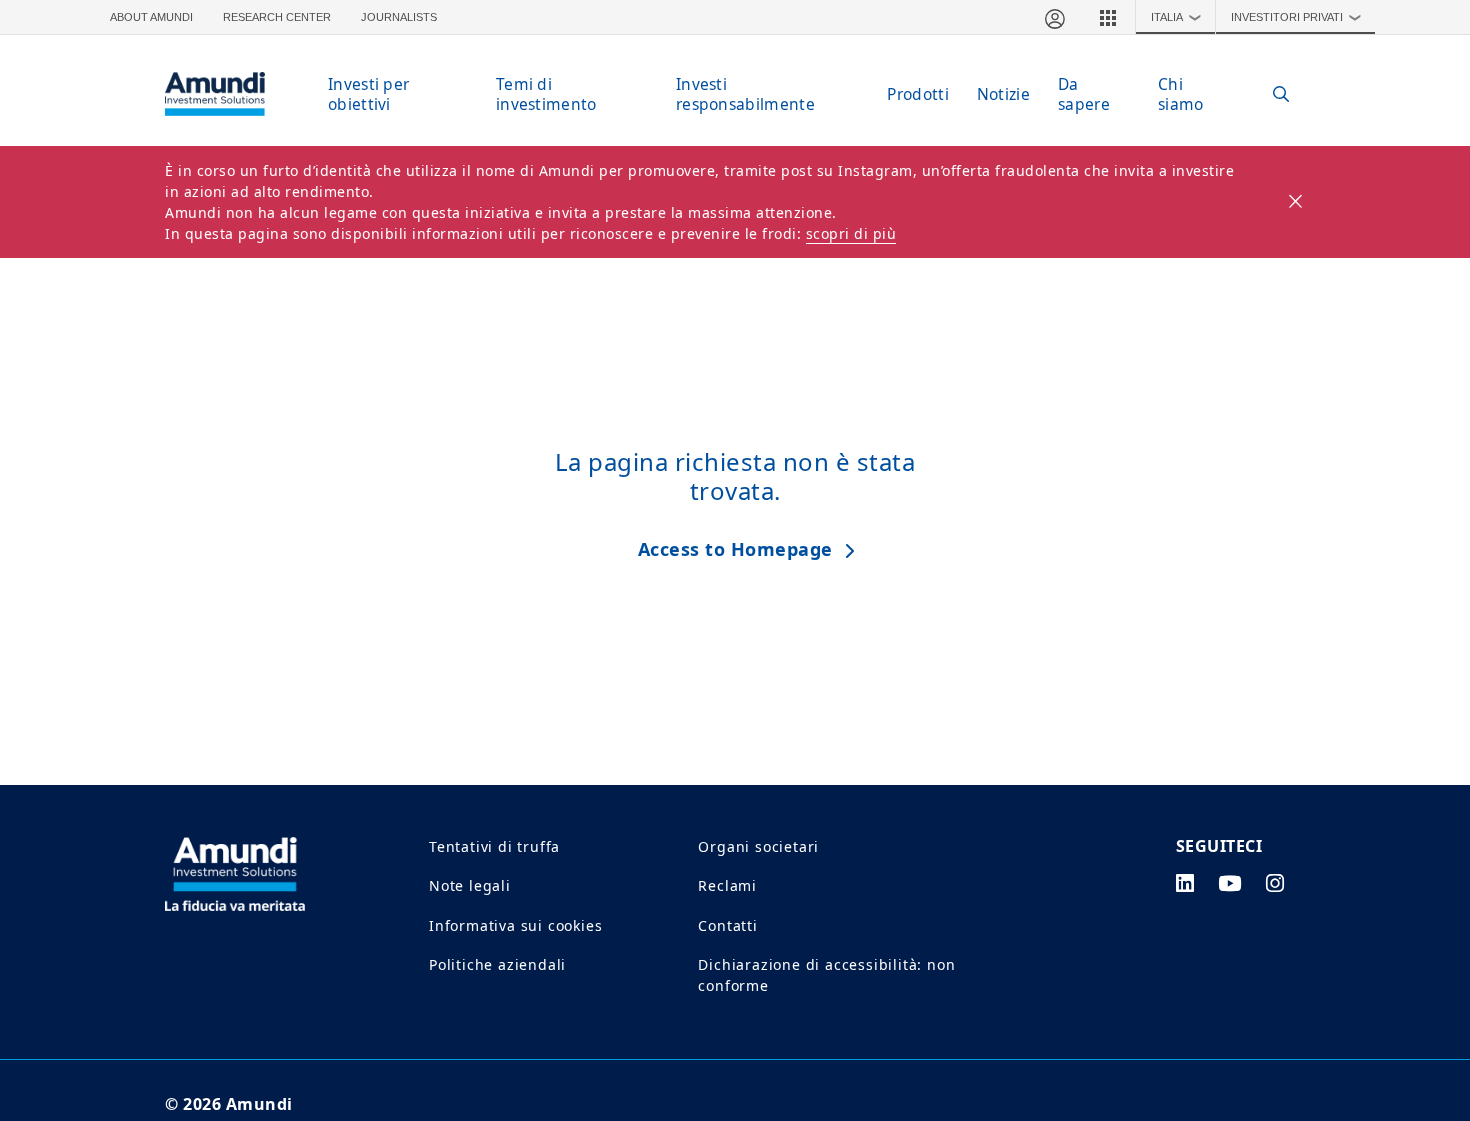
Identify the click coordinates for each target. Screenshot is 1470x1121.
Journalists (399, 17)
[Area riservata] (1054, 17)
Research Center (277, 17)
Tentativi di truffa (494, 846)
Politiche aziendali (497, 964)
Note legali (470, 885)
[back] (1414, 661)
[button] (1108, 17)
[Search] (1270, 94)
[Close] (1296, 202)
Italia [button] (1176, 17)
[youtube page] (1230, 883)
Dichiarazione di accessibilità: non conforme (826, 975)
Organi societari (758, 846)
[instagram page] (1275, 883)
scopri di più (851, 233)
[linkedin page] (1185, 883)
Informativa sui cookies (515, 925)
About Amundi (151, 17)
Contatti (727, 925)
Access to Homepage (735, 549)
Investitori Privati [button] (1296, 17)
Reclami (727, 885)
